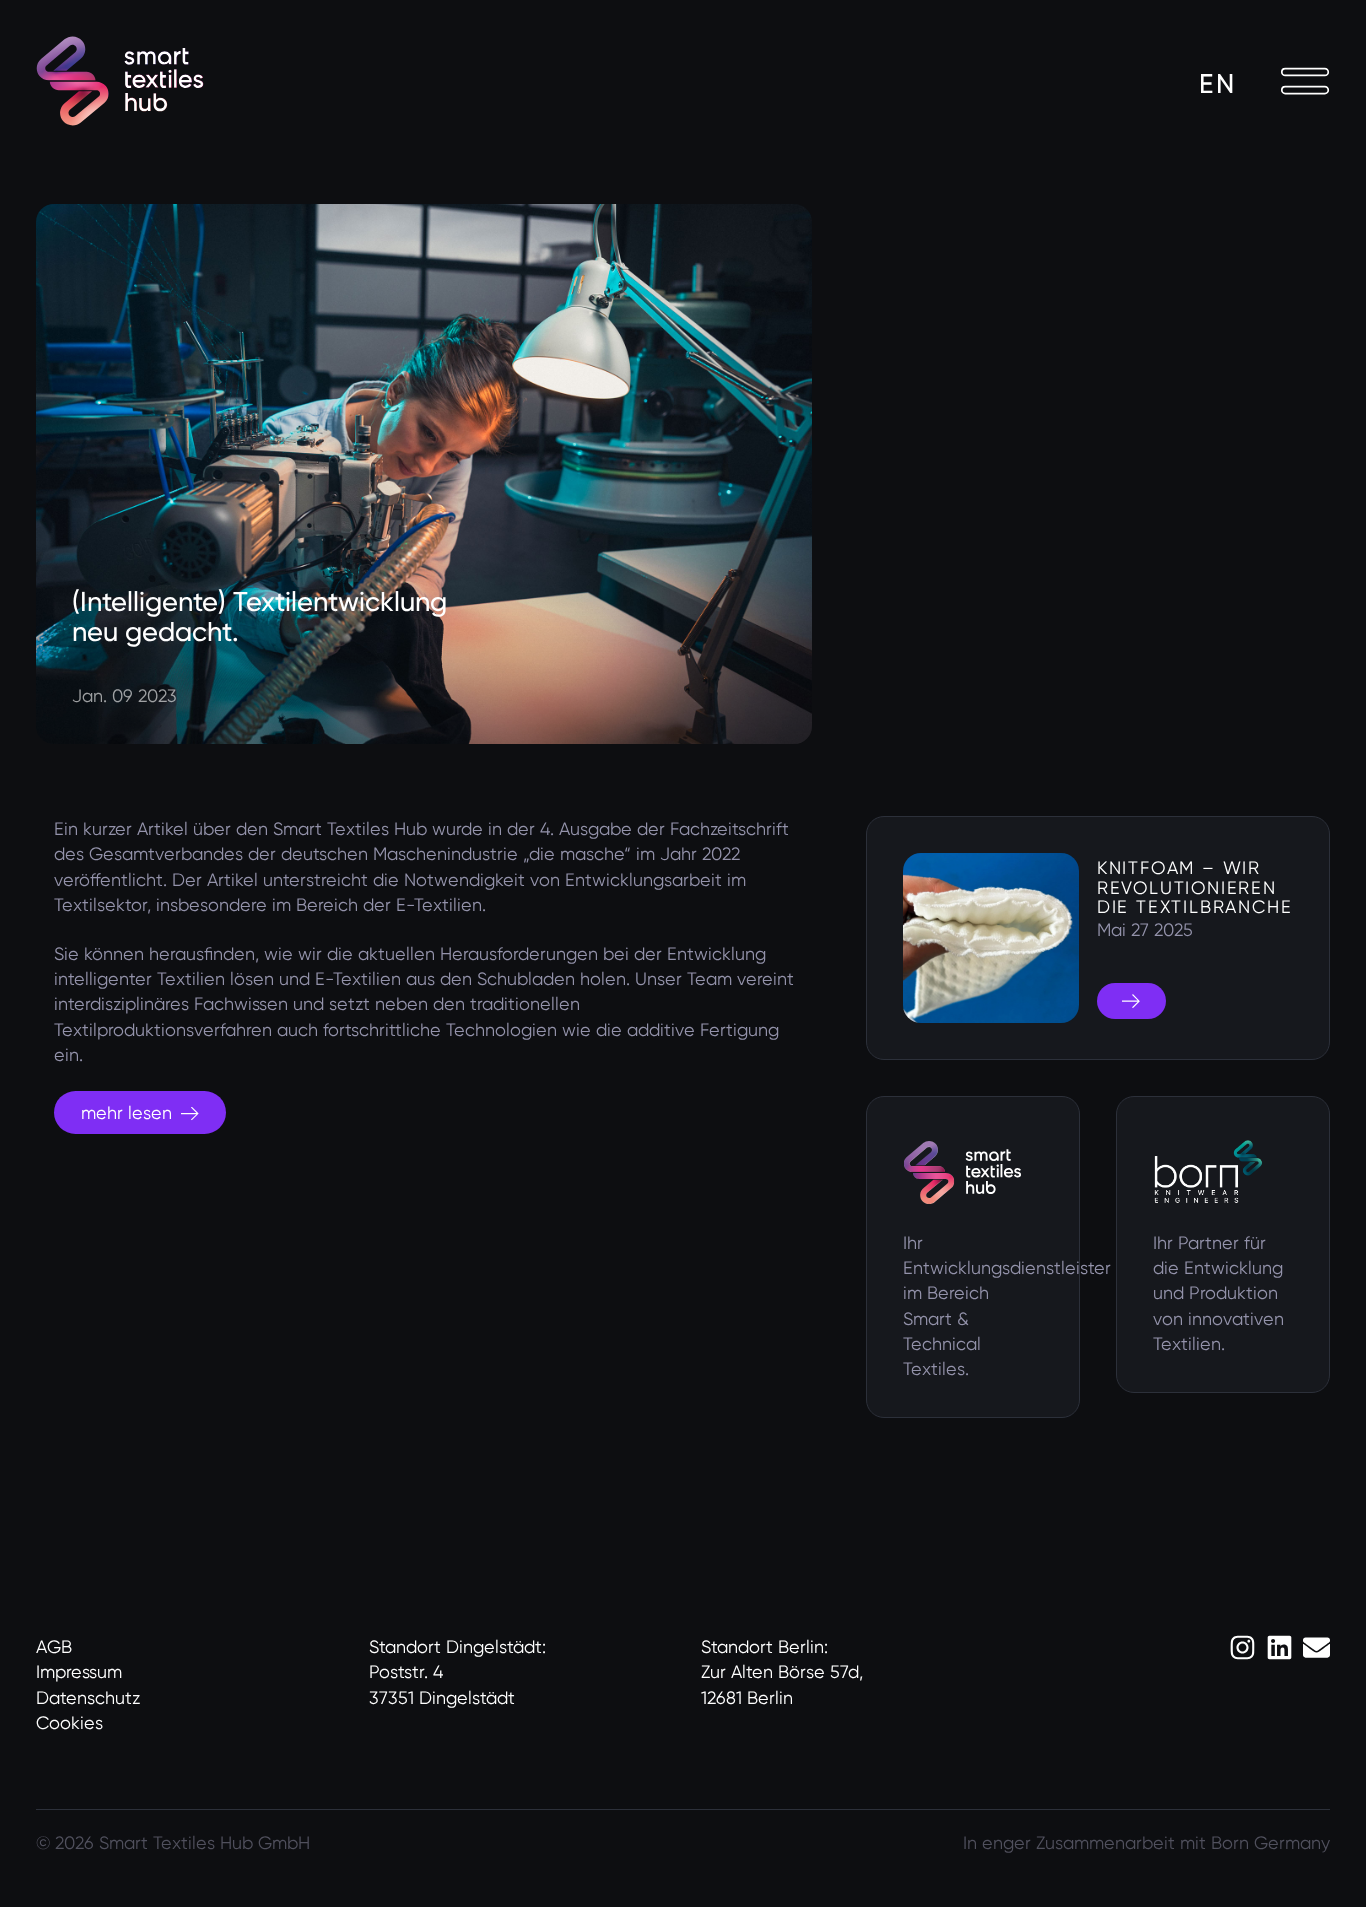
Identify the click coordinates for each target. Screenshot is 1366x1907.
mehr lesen (126, 1112)
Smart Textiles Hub (350, 828)
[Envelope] (1316, 1647)
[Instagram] (1242, 1647)
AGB (54, 1646)
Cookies (69, 1722)
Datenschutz (88, 1697)
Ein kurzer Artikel (121, 828)
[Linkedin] (1279, 1647)
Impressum (79, 1671)
